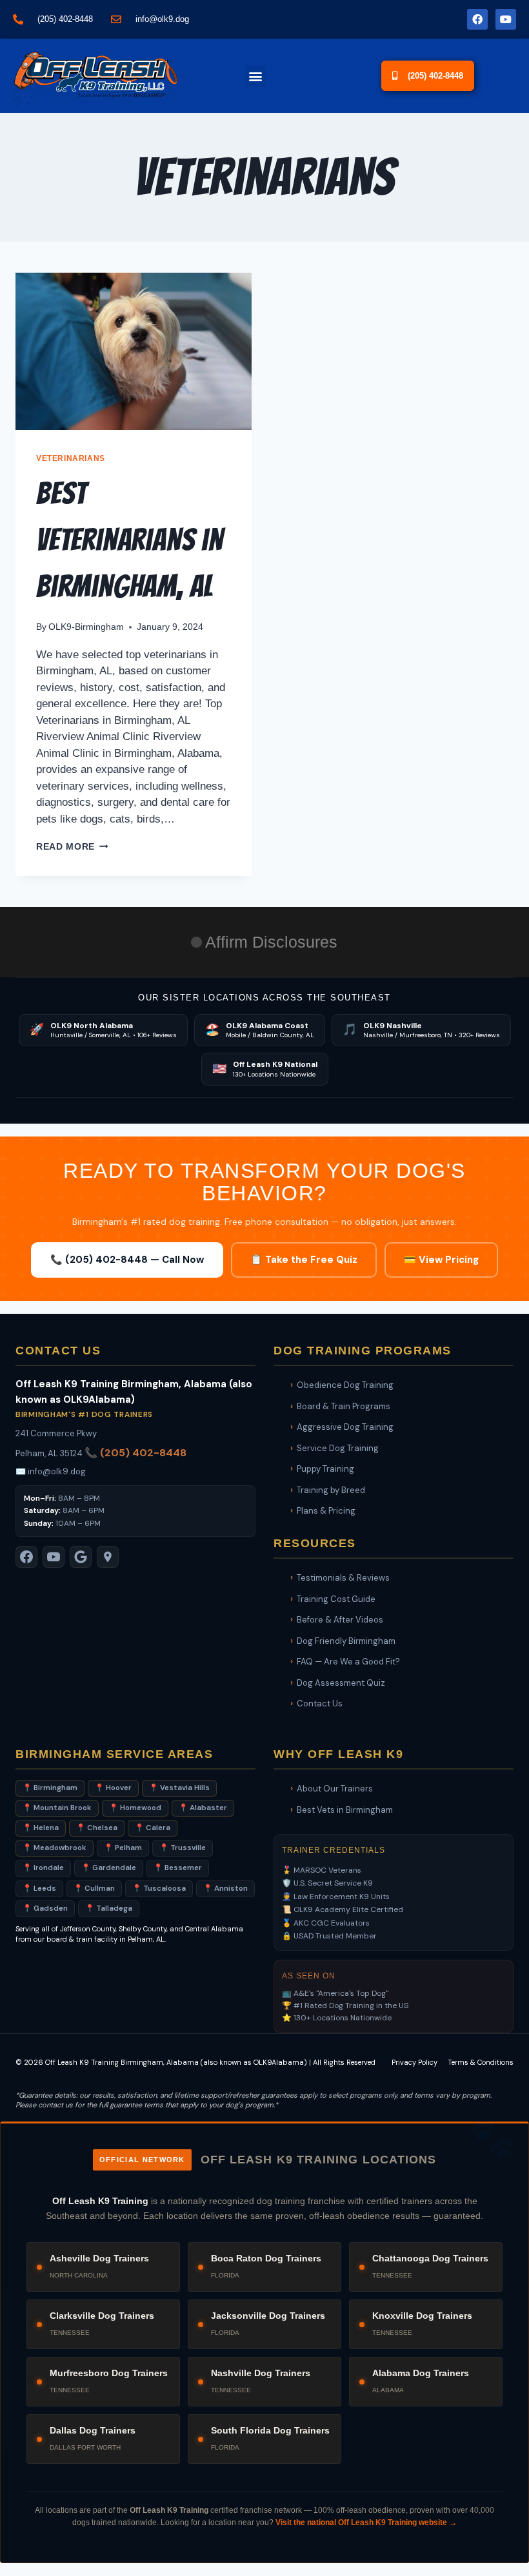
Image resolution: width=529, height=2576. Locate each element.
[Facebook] (477, 19)
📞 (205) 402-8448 (135, 1453)
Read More (72, 847)
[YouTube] (54, 1557)
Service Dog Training (338, 1448)
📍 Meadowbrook (55, 1848)
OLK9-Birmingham (86, 627)
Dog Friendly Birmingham (346, 1641)
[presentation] (134, 351)
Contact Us (320, 1703)
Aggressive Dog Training (345, 1427)
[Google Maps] (108, 1557)
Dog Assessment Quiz (341, 1683)
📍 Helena (41, 1828)
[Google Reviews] (81, 1557)
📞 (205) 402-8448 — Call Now (127, 1260)
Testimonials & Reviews (343, 1578)
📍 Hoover (113, 1788)
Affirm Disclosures (271, 942)
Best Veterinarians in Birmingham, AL (130, 540)
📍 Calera (153, 1828)
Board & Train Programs (344, 1406)
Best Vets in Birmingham (345, 1810)
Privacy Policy (414, 2062)
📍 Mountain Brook (57, 1808)
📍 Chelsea (97, 1828)
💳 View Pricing (441, 1260)
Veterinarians (71, 458)
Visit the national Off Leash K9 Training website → (366, 2522)
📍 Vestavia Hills (179, 1788)
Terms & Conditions (481, 2062)
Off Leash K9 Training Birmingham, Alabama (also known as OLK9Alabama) (176, 2062)
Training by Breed (331, 1490)
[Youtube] (506, 19)
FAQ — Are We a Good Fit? (348, 1662)
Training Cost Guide (336, 1599)
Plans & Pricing (326, 1511)
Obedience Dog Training (345, 1385)
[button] (256, 76)
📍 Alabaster (203, 1808)
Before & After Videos (340, 1620)
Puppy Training (325, 1469)
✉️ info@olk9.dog (51, 1471)
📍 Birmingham (50, 1788)
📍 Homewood (135, 1808)
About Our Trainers (335, 1789)
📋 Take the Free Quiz (304, 1260)
